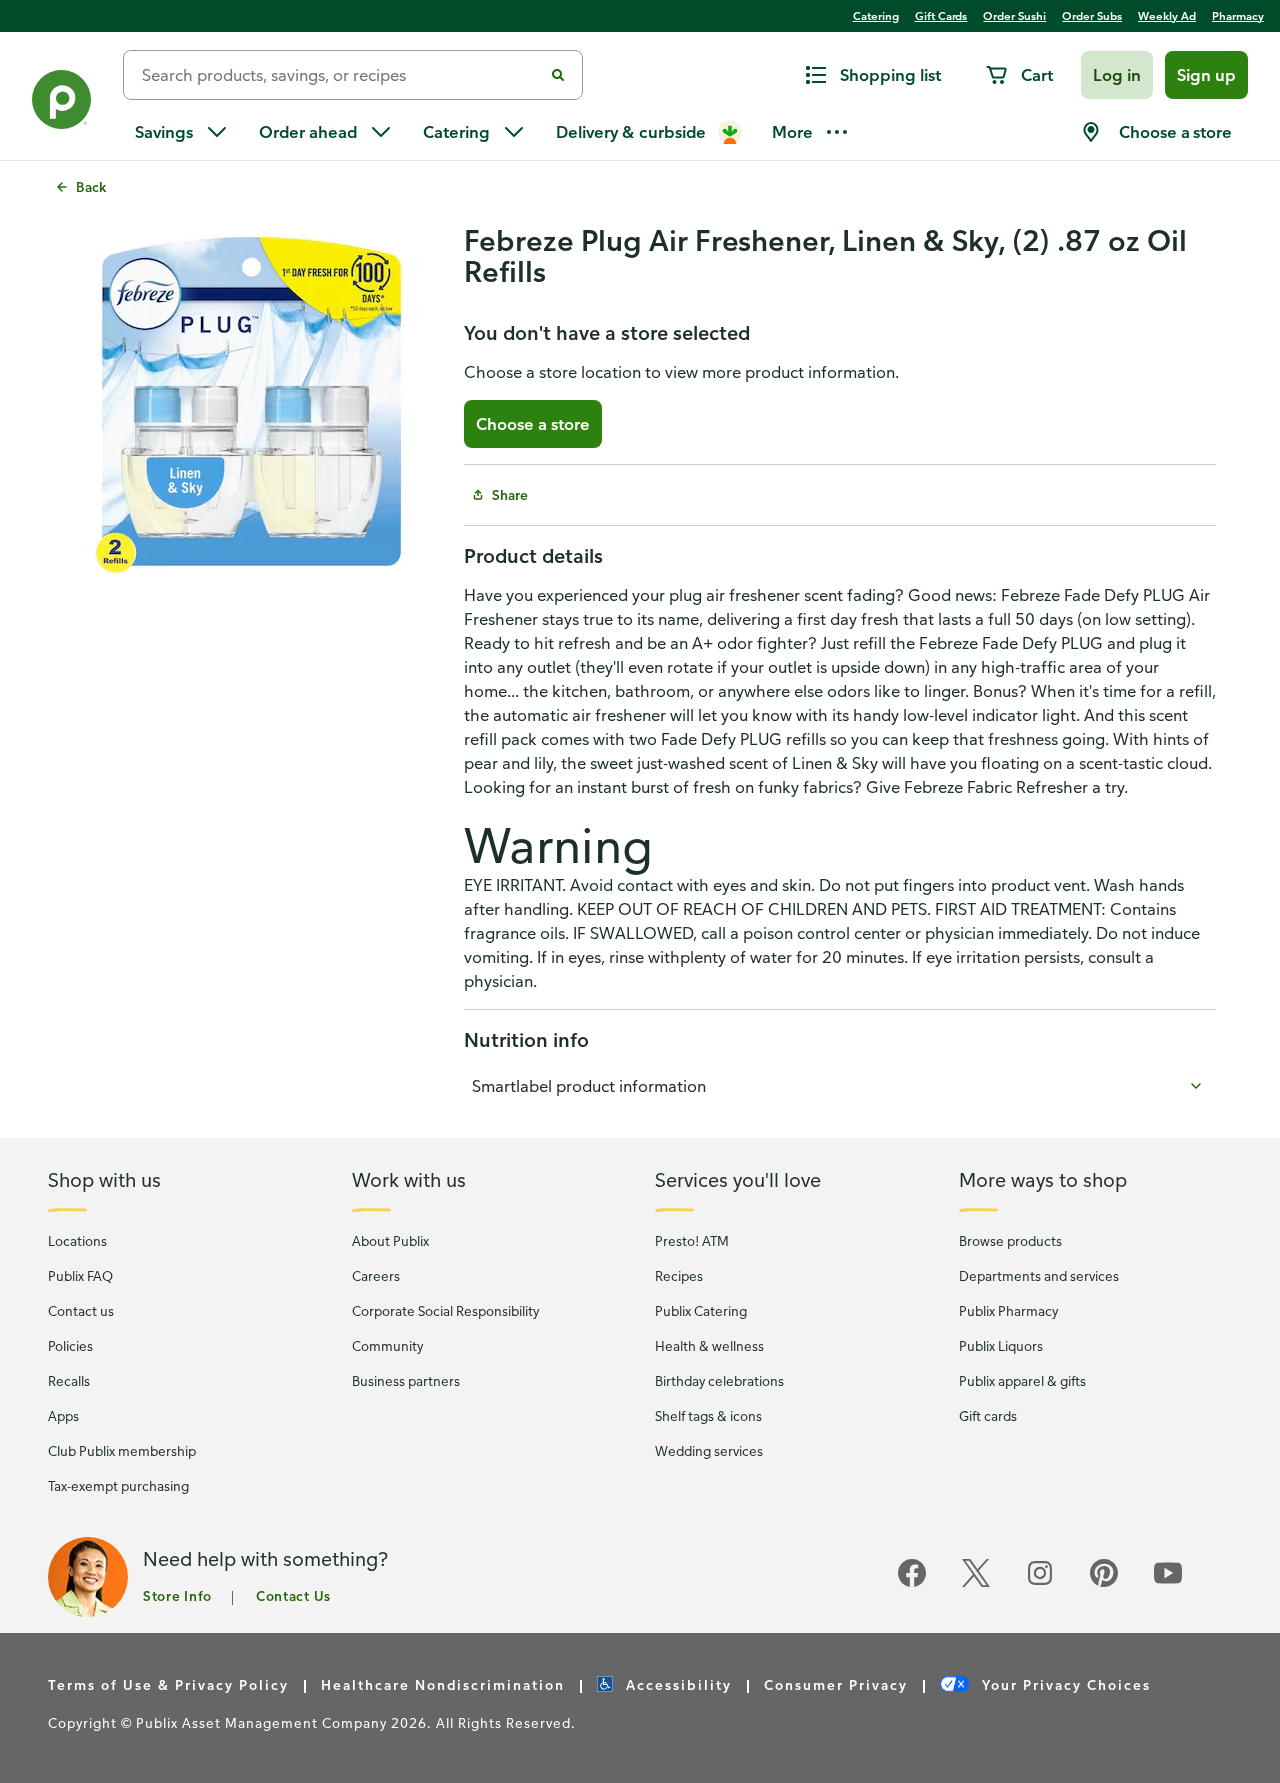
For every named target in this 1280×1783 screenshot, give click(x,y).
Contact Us (293, 1595)
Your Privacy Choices (1064, 1684)
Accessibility (676, 1684)
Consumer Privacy (836, 1684)
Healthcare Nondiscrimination (443, 1684)
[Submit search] (558, 75)
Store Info (177, 1595)
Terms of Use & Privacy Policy (168, 1684)
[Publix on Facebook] (912, 1583)
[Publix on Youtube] (1168, 1583)
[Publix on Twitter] (976, 1583)
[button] (1117, 75)
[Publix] (61, 103)
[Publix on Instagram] (1040, 1583)
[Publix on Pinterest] (1104, 1583)
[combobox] (341, 75)
